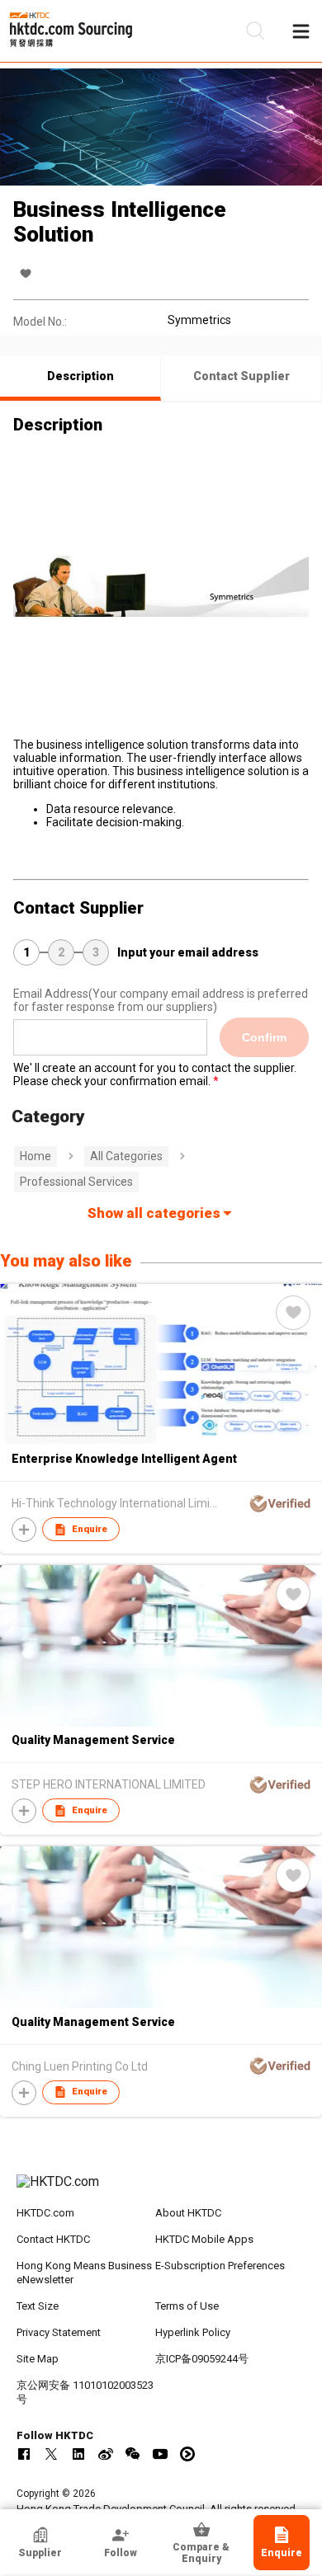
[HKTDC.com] (161, 2190)
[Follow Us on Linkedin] (78, 2454)
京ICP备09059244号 (202, 2359)
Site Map (38, 2359)
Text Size (38, 2306)
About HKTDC (188, 2213)
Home (36, 1156)
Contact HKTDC (53, 2239)
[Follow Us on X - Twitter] (51, 2454)
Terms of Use (187, 2306)
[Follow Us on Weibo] (106, 2454)
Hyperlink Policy (193, 2332)
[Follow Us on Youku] (187, 2454)
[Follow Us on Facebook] (24, 2454)
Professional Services (76, 1182)
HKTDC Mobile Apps (204, 2239)
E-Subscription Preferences (220, 2266)
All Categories (126, 1156)
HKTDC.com (45, 2213)
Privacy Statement (59, 2332)
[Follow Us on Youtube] (160, 2454)
